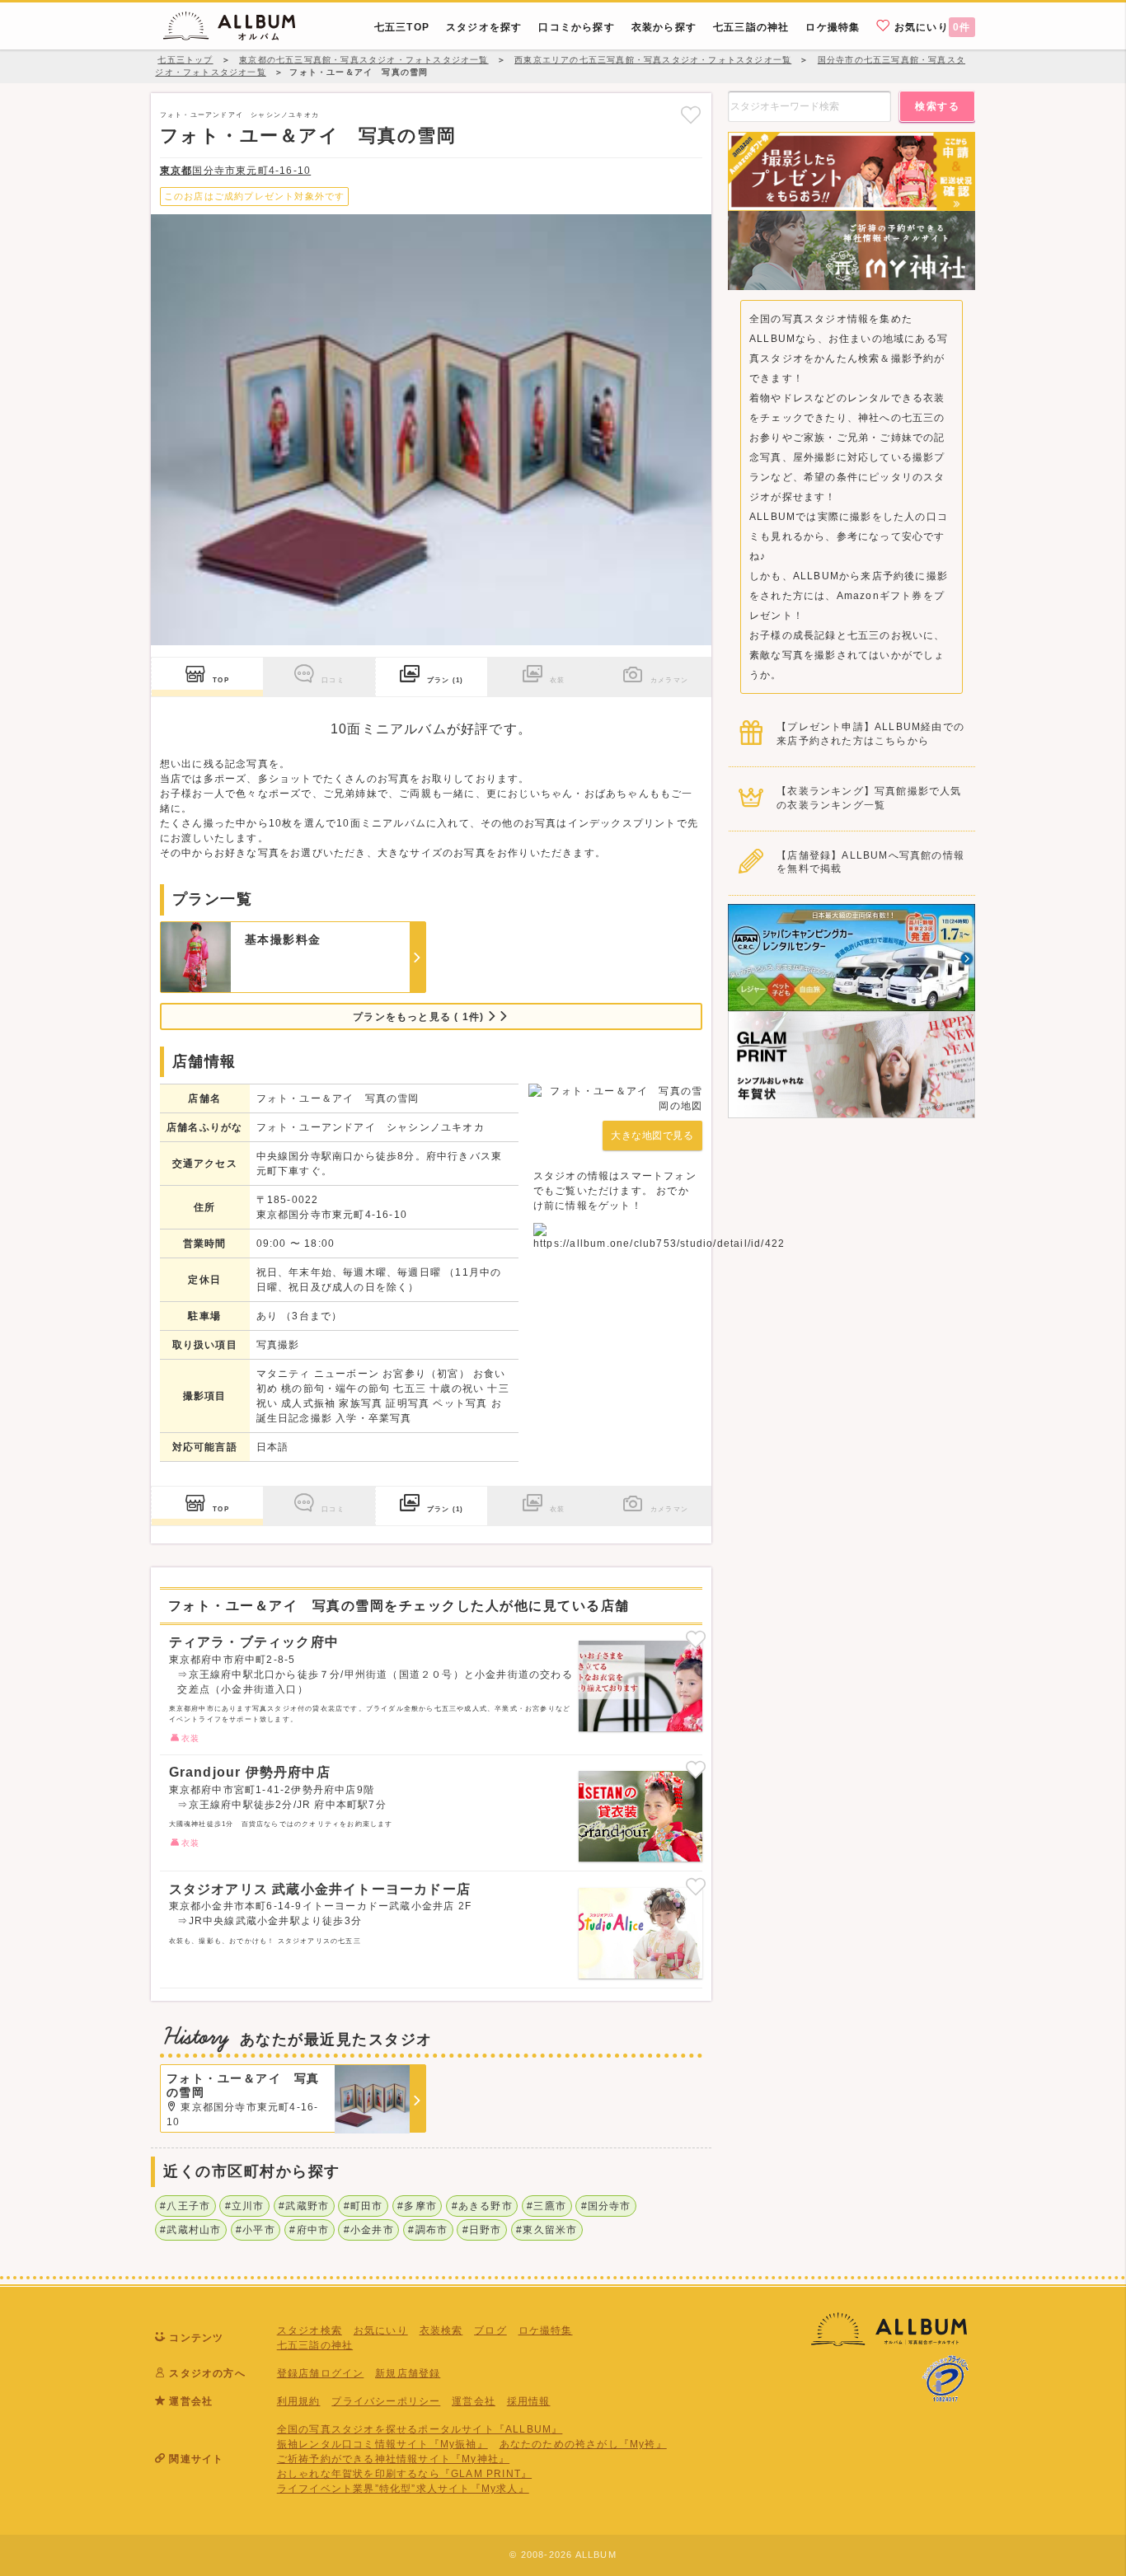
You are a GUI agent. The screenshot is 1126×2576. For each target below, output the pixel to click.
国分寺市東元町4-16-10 (235, 171)
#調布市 (428, 2230)
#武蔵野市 (304, 2206)
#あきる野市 (482, 2206)
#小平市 (256, 2230)
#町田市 (364, 2206)
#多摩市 (417, 2206)
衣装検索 (441, 2330)
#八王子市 (185, 2206)
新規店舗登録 (408, 2373)
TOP (221, 680)
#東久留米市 (547, 2230)
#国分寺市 (606, 2206)
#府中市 (309, 2230)
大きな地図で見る (652, 1136)
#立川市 (245, 2206)
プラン (445, 680)
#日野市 (482, 2230)
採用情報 (529, 2401)
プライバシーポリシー (386, 2401)
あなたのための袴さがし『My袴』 (583, 2444)
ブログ (490, 2330)
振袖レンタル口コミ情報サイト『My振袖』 (382, 2444)
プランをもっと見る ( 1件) (420, 1017)
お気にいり (931, 27)
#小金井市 (369, 2230)
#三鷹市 (547, 2206)
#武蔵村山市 (190, 2230)
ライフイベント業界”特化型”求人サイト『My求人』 (403, 2489)
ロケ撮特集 (546, 2330)
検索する (937, 106)
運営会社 (474, 2401)
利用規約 (299, 2401)
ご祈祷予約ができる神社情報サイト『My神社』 (393, 2459)
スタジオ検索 (310, 2330)
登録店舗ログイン (321, 2373)
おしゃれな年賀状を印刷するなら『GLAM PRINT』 (404, 2474)
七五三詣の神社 (315, 2345)
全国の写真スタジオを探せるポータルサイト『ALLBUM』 (420, 2429)
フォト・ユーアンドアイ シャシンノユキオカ (239, 115)
